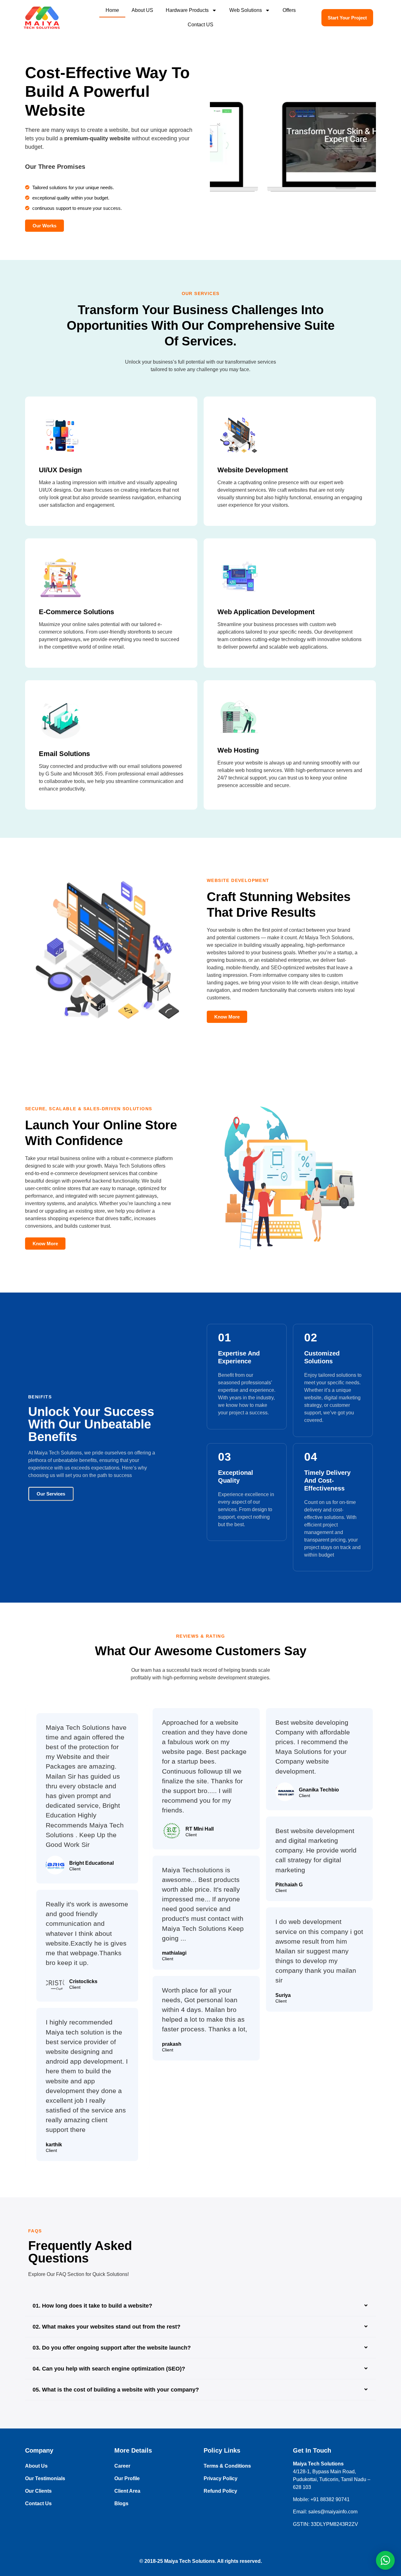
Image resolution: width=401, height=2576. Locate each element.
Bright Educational (91, 1863)
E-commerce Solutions (76, 612)
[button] (200, 2306)
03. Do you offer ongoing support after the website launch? (112, 2348)
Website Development (253, 470)
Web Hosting (238, 750)
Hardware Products (187, 10)
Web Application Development (266, 612)
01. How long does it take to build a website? (92, 2306)
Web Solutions (246, 10)
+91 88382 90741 (330, 2499)
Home (112, 10)
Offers (289, 10)
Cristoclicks (83, 1981)
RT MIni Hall (200, 1829)
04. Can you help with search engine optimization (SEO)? (109, 2369)
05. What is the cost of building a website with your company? (116, 2390)
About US (142, 10)
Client (75, 1869)
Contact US (200, 25)
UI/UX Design (60, 470)
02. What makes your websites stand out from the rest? (107, 2327)
